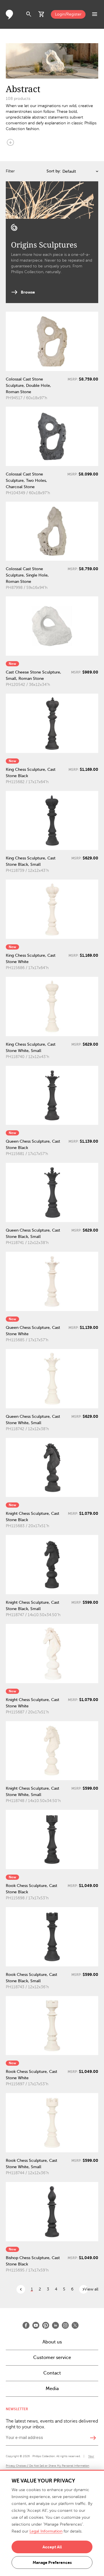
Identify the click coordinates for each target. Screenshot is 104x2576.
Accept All (52, 2547)
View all (91, 2289)
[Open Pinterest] (46, 2325)
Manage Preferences (52, 2562)
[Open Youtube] (36, 2325)
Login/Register (68, 14)
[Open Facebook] (26, 2325)
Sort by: (54, 171)
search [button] (29, 14)
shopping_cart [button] (42, 14)
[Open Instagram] (65, 2325)
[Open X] (75, 2325)
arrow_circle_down (10, 142)
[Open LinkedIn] (55, 2325)
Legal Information (46, 2531)
